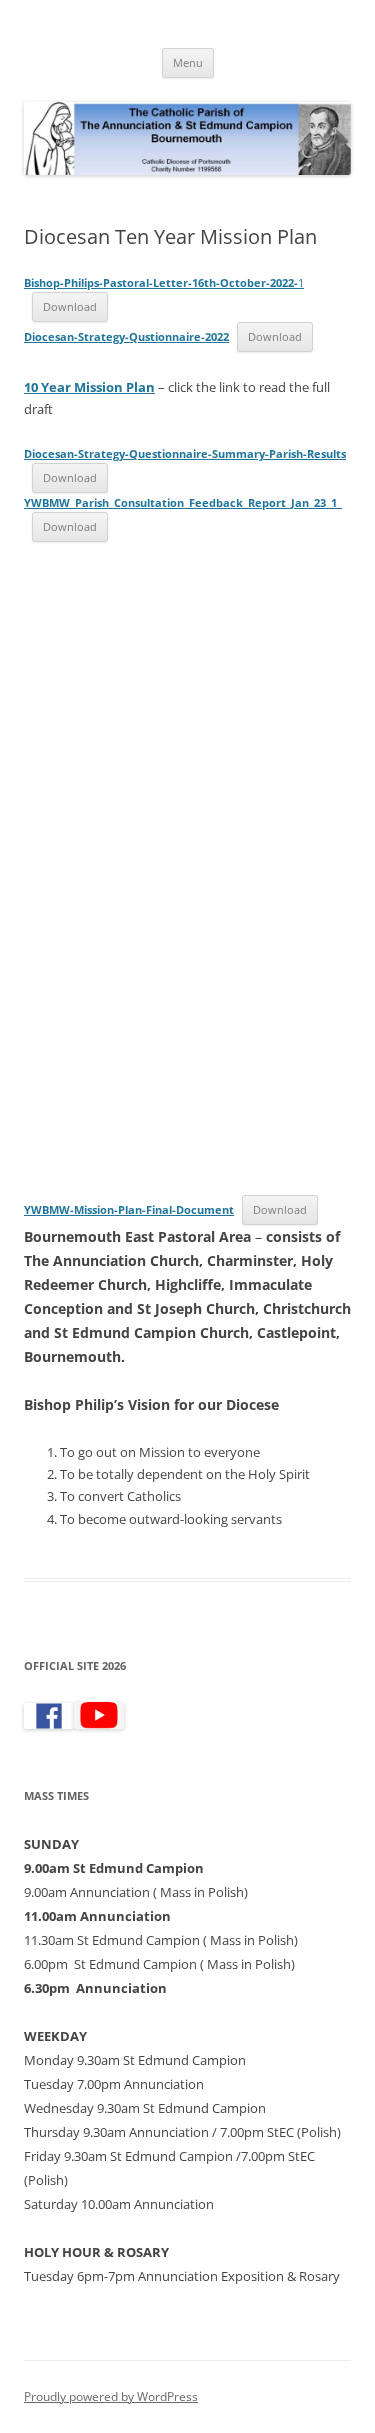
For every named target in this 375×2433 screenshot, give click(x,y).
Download (70, 306)
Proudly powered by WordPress (111, 2396)
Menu (188, 62)
